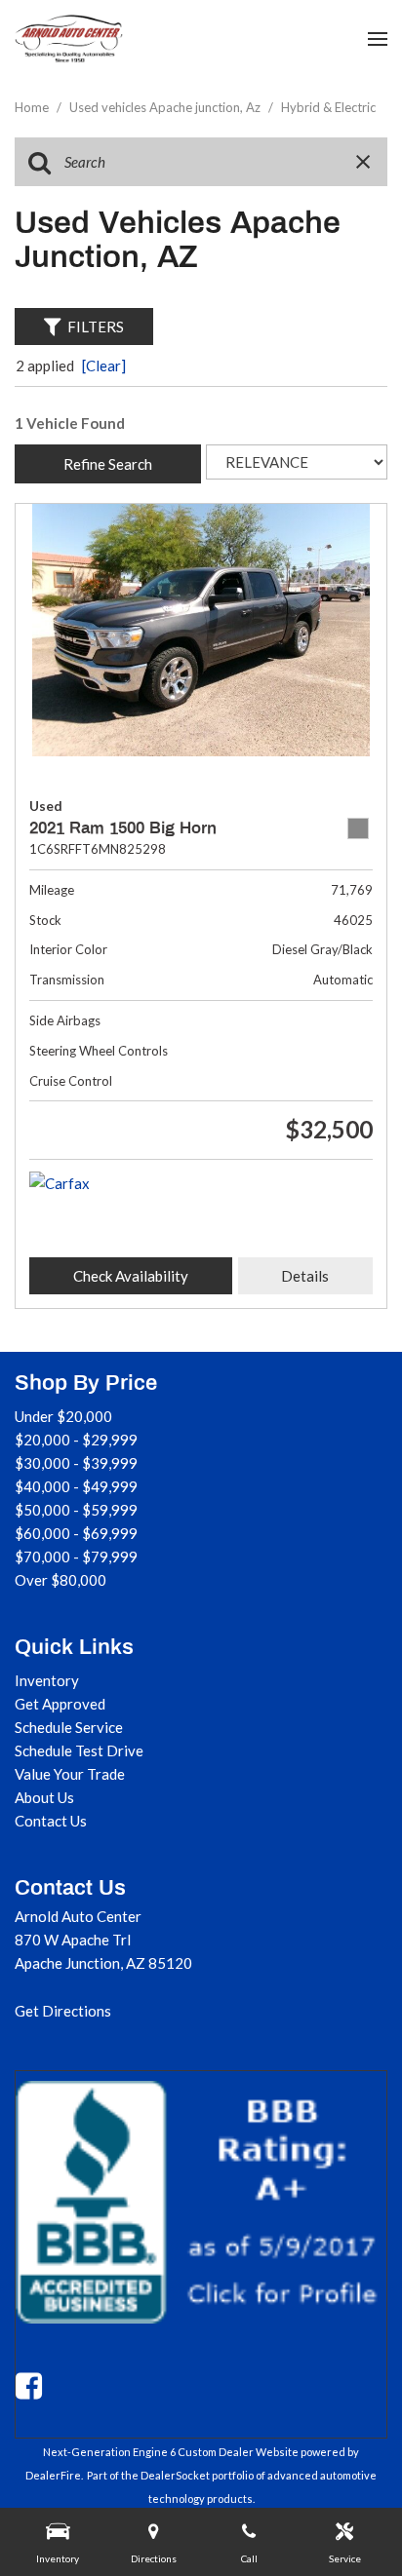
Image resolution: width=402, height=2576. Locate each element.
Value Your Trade (70, 1774)
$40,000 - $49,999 (76, 1486)
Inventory (47, 1680)
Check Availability (131, 1276)
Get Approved (60, 1704)
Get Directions (63, 2011)
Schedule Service (69, 1727)
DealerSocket (175, 2475)
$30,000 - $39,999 (76, 1463)
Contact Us (51, 1821)
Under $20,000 (63, 1416)
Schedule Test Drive (79, 1750)
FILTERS (96, 327)
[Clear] (104, 365)
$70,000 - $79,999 (76, 1557)
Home (33, 107)
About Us (44, 1797)
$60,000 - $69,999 (76, 1533)
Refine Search (108, 464)
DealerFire (53, 2475)
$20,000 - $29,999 (76, 1440)
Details (305, 1276)
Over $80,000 (60, 1580)
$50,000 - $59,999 (76, 1510)
